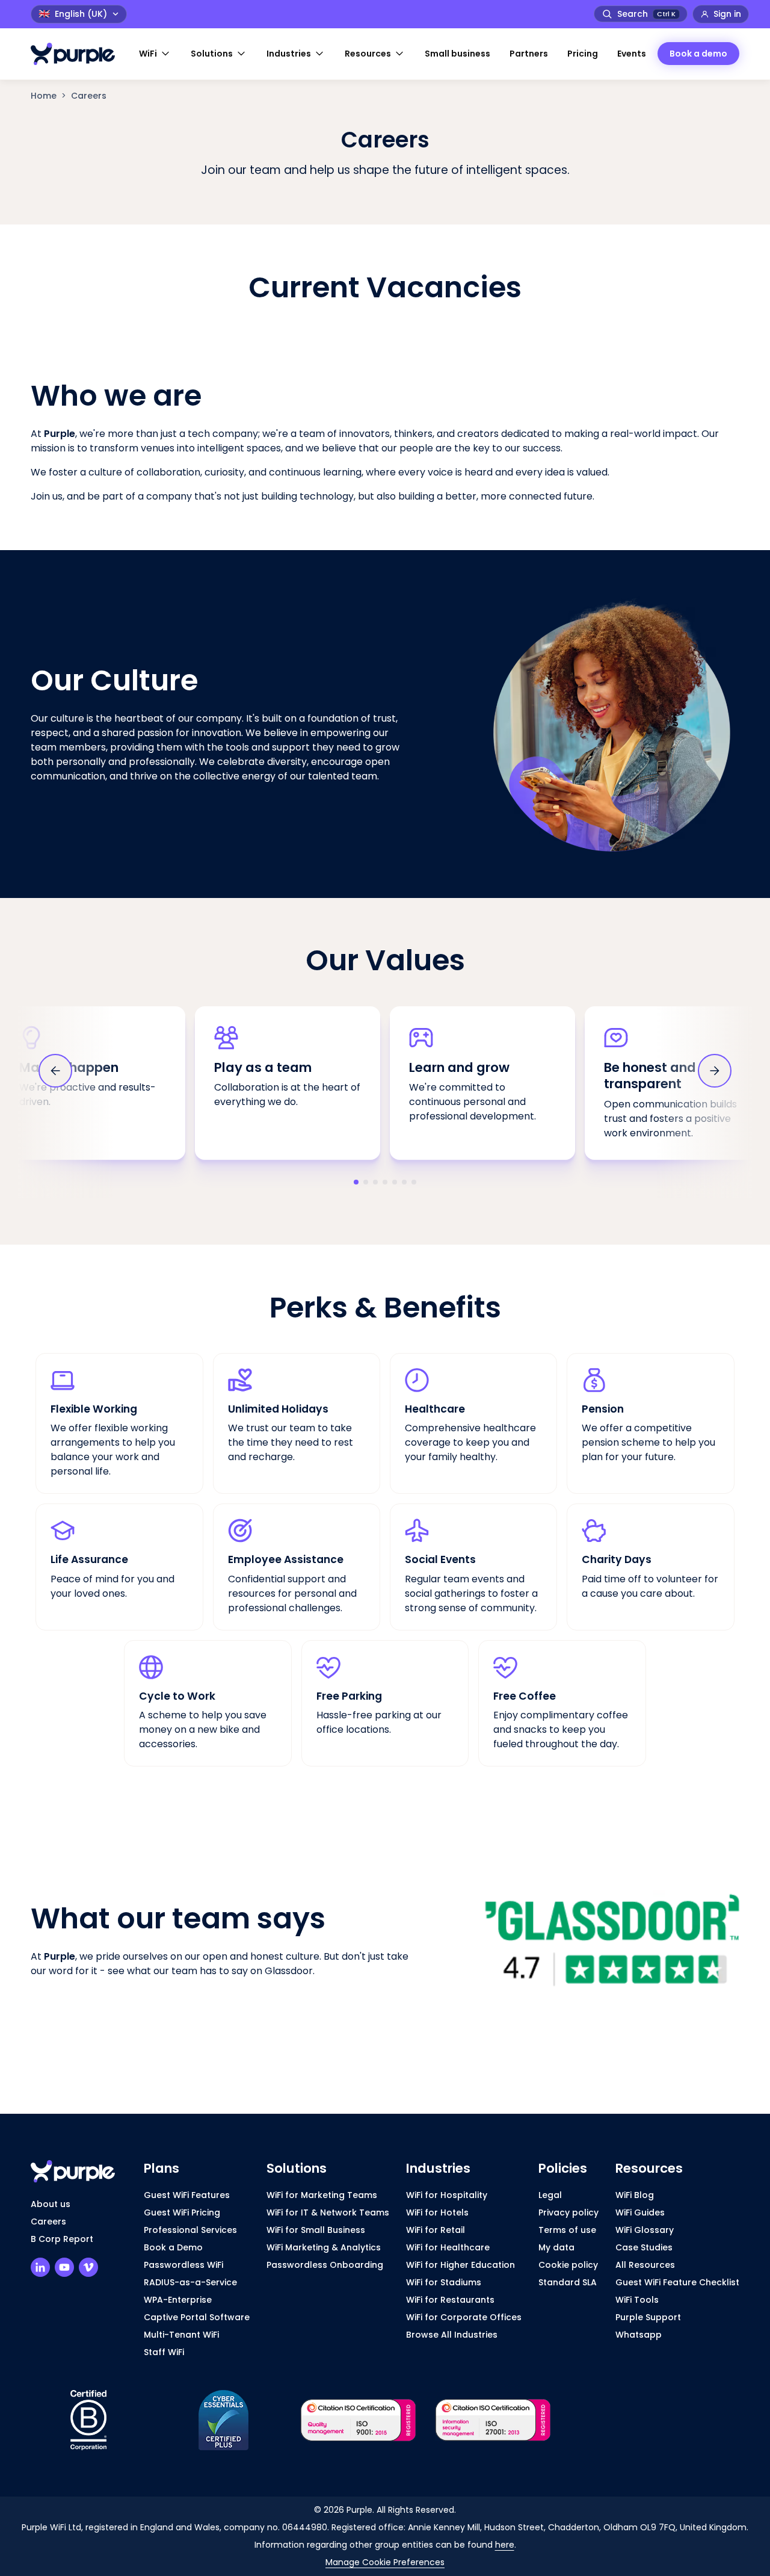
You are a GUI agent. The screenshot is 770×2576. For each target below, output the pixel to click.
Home (44, 96)
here (505, 2545)
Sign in (727, 14)
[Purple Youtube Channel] (64, 2267)
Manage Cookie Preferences (385, 2562)
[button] (155, 54)
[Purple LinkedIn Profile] (40, 2267)
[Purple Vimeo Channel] (88, 2267)
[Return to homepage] (79, 54)
